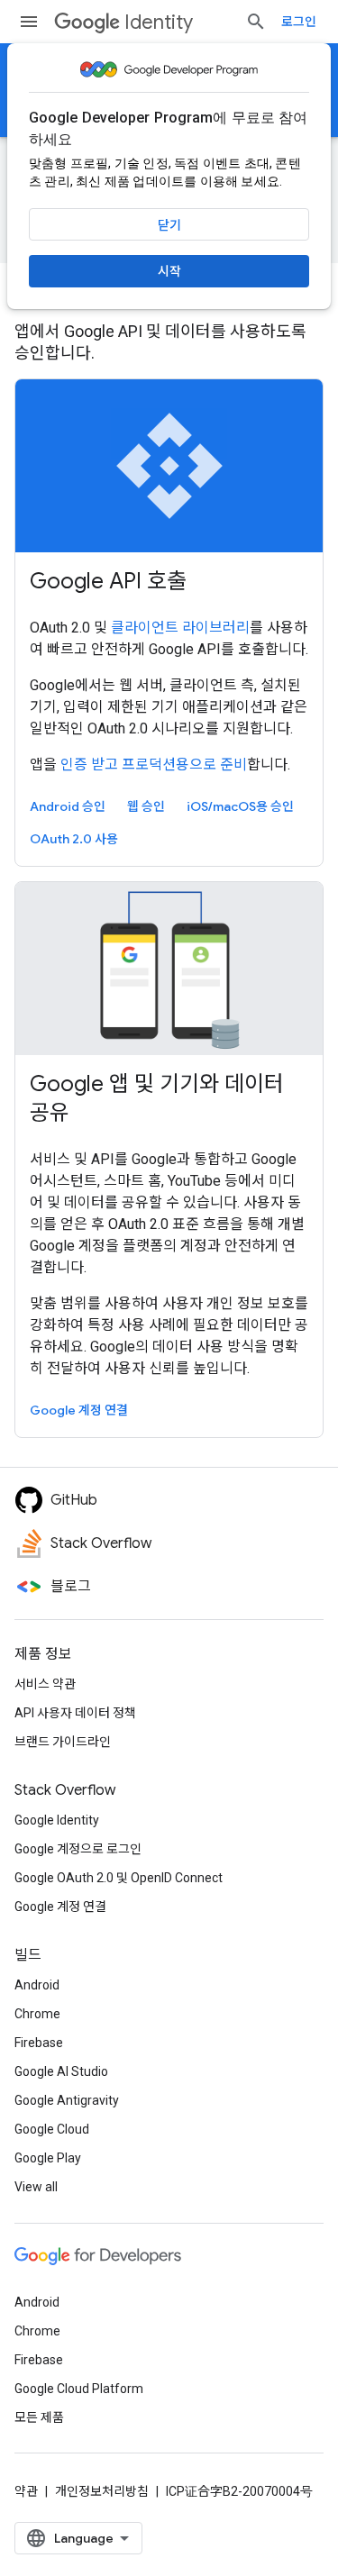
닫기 (169, 225)
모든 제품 (39, 2417)
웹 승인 (146, 806)
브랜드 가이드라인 (63, 1742)
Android (37, 1985)
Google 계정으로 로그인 (78, 1849)
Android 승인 (68, 806)
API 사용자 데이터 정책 (75, 1713)
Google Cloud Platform (79, 2389)
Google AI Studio (61, 2071)
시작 (169, 271)
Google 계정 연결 (79, 1410)
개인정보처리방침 (102, 2491)
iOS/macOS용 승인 (240, 806)
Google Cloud (52, 2129)
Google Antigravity (67, 2100)
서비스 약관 (45, 1684)
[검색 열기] (256, 22)
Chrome (37, 2014)
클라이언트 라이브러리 (180, 628)
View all (36, 2187)
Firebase (39, 2043)
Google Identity (57, 1820)
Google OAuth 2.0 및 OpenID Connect (119, 1878)
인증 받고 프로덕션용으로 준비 (154, 765)
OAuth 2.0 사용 (74, 839)
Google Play (48, 2158)
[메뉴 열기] (29, 22)
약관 (26, 2491)
